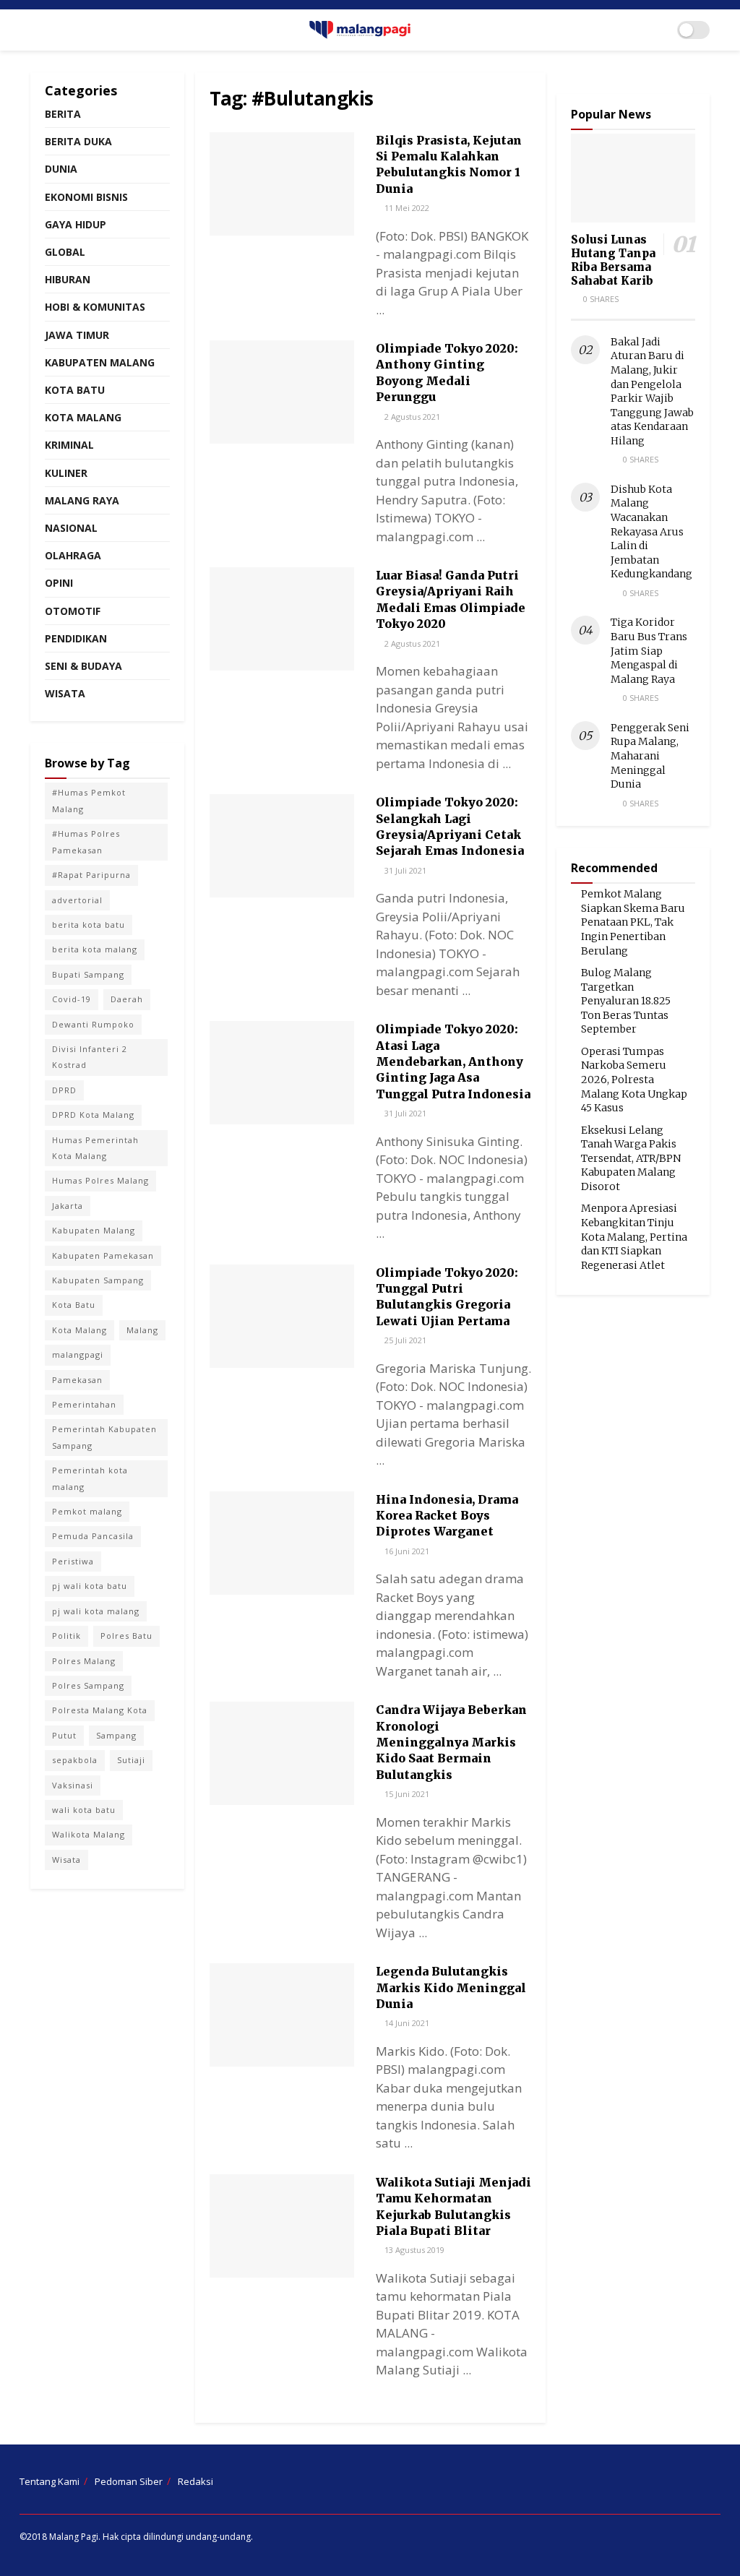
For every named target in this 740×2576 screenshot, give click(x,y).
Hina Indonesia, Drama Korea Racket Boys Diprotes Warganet (447, 1516)
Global (65, 252)
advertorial (77, 900)
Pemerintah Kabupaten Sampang (104, 1437)
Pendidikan (76, 638)
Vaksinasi (73, 1785)
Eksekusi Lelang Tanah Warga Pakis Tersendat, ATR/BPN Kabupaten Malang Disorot (631, 1158)
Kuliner (66, 473)
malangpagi (78, 1354)
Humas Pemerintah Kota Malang (95, 1148)
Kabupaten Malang (100, 362)
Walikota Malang (89, 1834)
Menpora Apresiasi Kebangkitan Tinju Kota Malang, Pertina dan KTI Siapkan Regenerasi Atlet (634, 1236)
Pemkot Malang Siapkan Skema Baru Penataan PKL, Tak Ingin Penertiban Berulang (633, 922)
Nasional (71, 528)
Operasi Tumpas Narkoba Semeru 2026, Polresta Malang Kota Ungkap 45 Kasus (634, 1080)
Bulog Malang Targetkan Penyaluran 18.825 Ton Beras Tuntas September (626, 1001)
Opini (59, 583)
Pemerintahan (84, 1404)
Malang (142, 1330)
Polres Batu (126, 1636)
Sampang (116, 1735)
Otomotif (73, 611)
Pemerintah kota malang (90, 1478)
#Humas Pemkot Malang (89, 800)
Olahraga (73, 555)
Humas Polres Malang (100, 1180)
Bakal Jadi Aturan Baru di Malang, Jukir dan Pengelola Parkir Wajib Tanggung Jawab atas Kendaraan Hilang (652, 391)
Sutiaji (131, 1760)
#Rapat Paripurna (91, 875)
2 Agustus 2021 (411, 417)
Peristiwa (73, 1561)
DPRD (64, 1090)
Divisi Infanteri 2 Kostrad (90, 1057)
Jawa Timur (77, 335)
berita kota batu (89, 925)
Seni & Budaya (83, 666)
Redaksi (195, 2481)
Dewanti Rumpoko (93, 1024)
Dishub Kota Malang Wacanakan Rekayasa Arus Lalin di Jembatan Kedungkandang (651, 532)
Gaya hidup (76, 224)
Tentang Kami (50, 2481)
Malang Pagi (74, 2537)
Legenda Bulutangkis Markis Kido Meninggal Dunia (451, 1987)
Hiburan (68, 279)
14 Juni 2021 (406, 2023)
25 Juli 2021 (404, 1340)
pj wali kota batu (90, 1586)
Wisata (65, 693)
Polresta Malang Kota (100, 1710)
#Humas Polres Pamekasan (86, 841)
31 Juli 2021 (404, 870)
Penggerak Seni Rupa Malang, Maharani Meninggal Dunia (650, 756)
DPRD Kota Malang (93, 1115)
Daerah (127, 999)
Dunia (61, 169)
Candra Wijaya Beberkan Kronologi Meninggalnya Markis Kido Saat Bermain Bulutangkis (451, 1742)
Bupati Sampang (88, 974)
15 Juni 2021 (406, 1794)
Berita (63, 114)
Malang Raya (82, 500)
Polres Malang (84, 1661)
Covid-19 (72, 999)
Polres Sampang (88, 1685)
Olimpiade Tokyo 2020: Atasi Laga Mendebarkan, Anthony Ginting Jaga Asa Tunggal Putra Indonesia (453, 1061)
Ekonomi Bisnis (86, 197)
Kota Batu (75, 390)
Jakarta (68, 1206)
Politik (66, 1636)
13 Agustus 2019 (413, 2250)
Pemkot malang (87, 1511)
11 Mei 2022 (406, 208)
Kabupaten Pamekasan (103, 1255)
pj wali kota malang (96, 1611)
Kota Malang (83, 417)
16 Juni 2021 (406, 1551)
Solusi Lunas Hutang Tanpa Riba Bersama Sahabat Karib (613, 260)
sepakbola (75, 1760)
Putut (64, 1735)
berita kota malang (95, 949)
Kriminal (69, 445)
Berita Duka (78, 141)
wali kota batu (84, 1810)
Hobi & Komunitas (95, 307)
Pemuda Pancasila (93, 1536)
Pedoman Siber (129, 2481)
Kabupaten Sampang (98, 1280)
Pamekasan (77, 1380)
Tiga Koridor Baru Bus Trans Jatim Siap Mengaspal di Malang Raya (649, 650)
